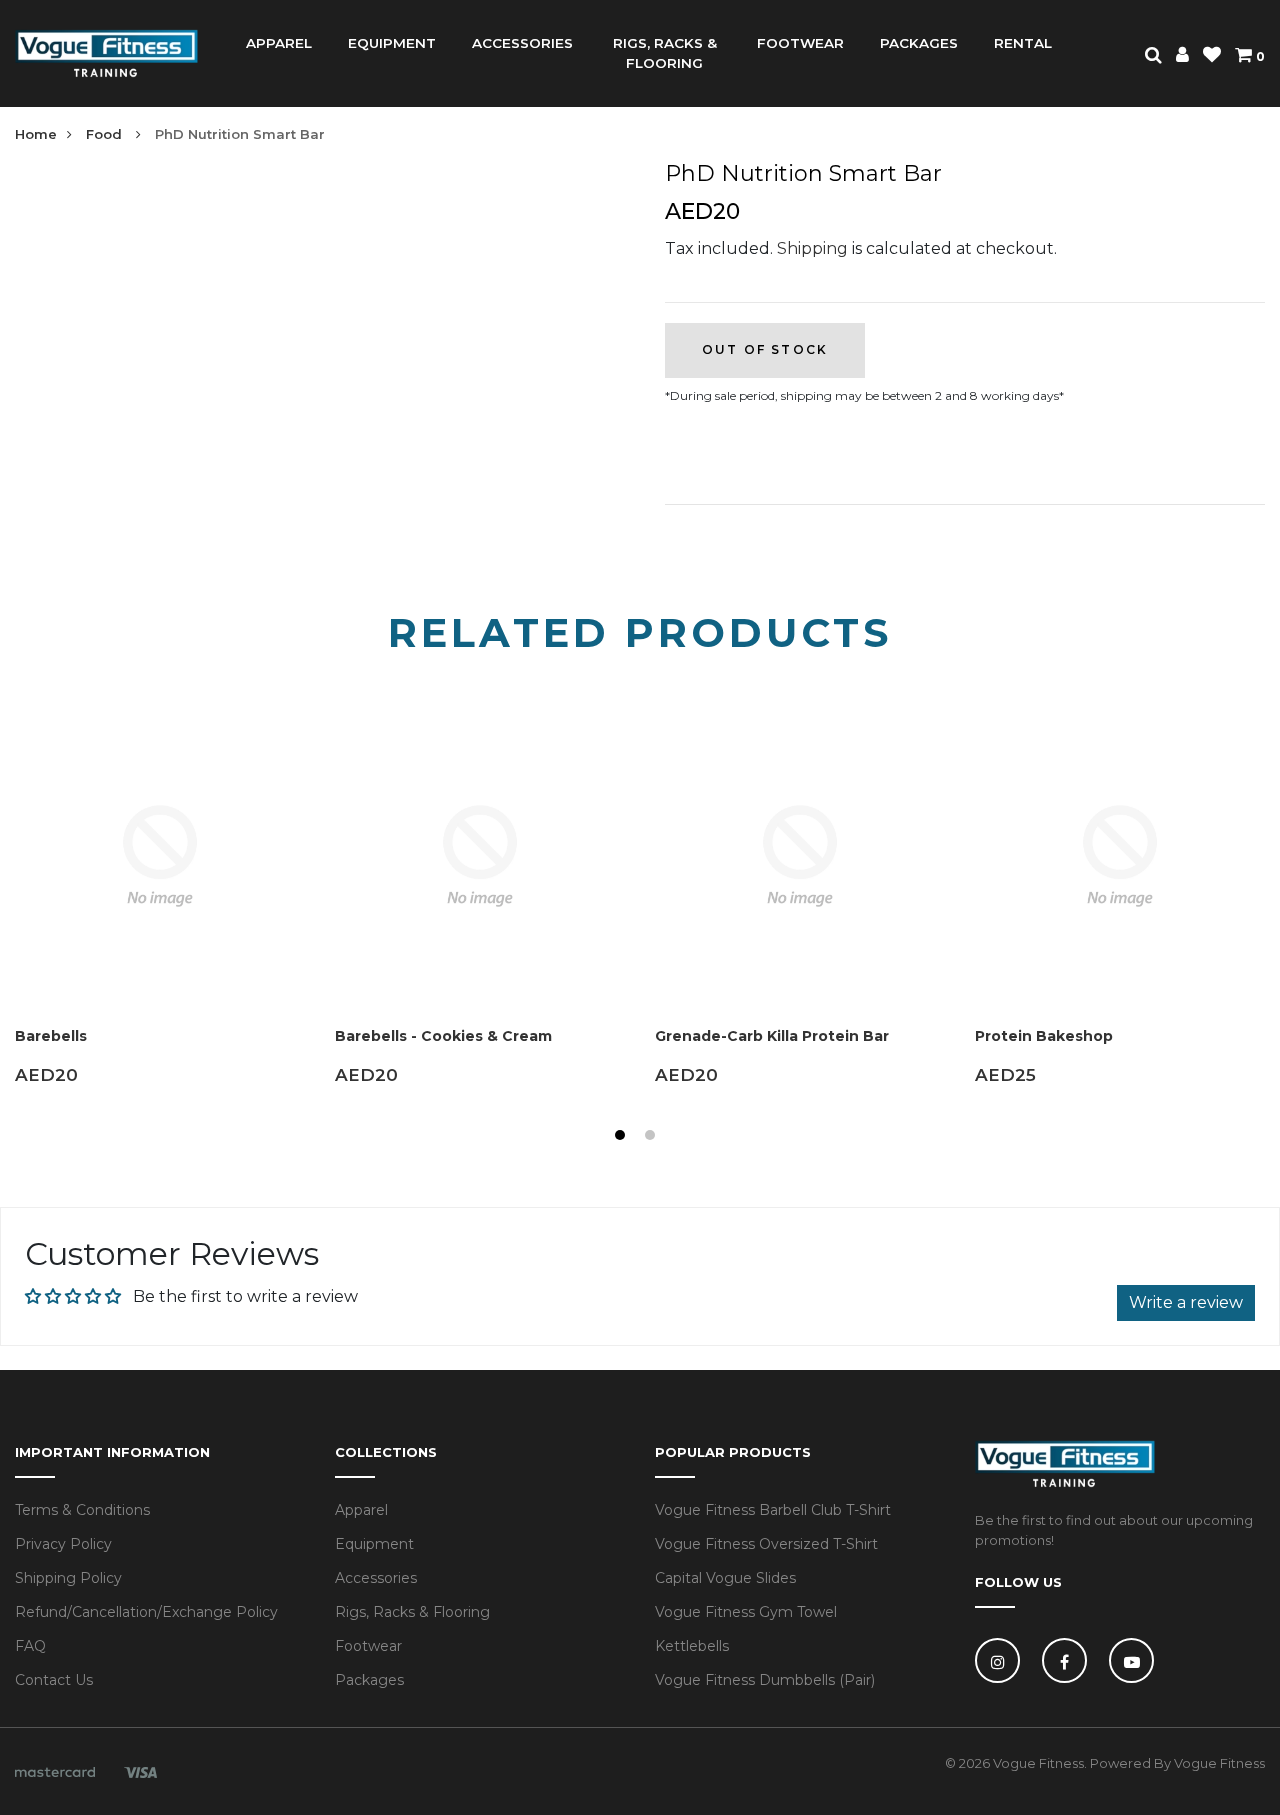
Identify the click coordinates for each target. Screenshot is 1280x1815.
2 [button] (652, 1137)
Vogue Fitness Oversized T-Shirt (766, 1544)
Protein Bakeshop (1044, 1036)
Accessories (376, 1578)
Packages (369, 1680)
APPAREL (279, 43)
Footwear (368, 1646)
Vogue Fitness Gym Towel (746, 1612)
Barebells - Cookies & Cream (443, 1036)
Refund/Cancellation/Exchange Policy (146, 1612)
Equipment (374, 1544)
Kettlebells (692, 1646)
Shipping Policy (68, 1578)
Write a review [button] (1186, 1302)
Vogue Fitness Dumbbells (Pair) (765, 1680)
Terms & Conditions (82, 1510)
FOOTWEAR (800, 43)
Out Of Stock (765, 349)
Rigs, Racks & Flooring (412, 1612)
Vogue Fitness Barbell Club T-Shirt (773, 1510)
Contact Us (54, 1680)
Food (106, 134)
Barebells (51, 1036)
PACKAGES (919, 43)
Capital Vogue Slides (725, 1578)
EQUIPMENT (392, 43)
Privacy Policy (63, 1544)
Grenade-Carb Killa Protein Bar (772, 1036)
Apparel (361, 1510)
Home (36, 134)
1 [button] (622, 1137)
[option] (160, 912)
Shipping (812, 248)
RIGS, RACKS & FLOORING (665, 53)
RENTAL (1023, 43)
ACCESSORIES (522, 43)
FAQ (30, 1646)
